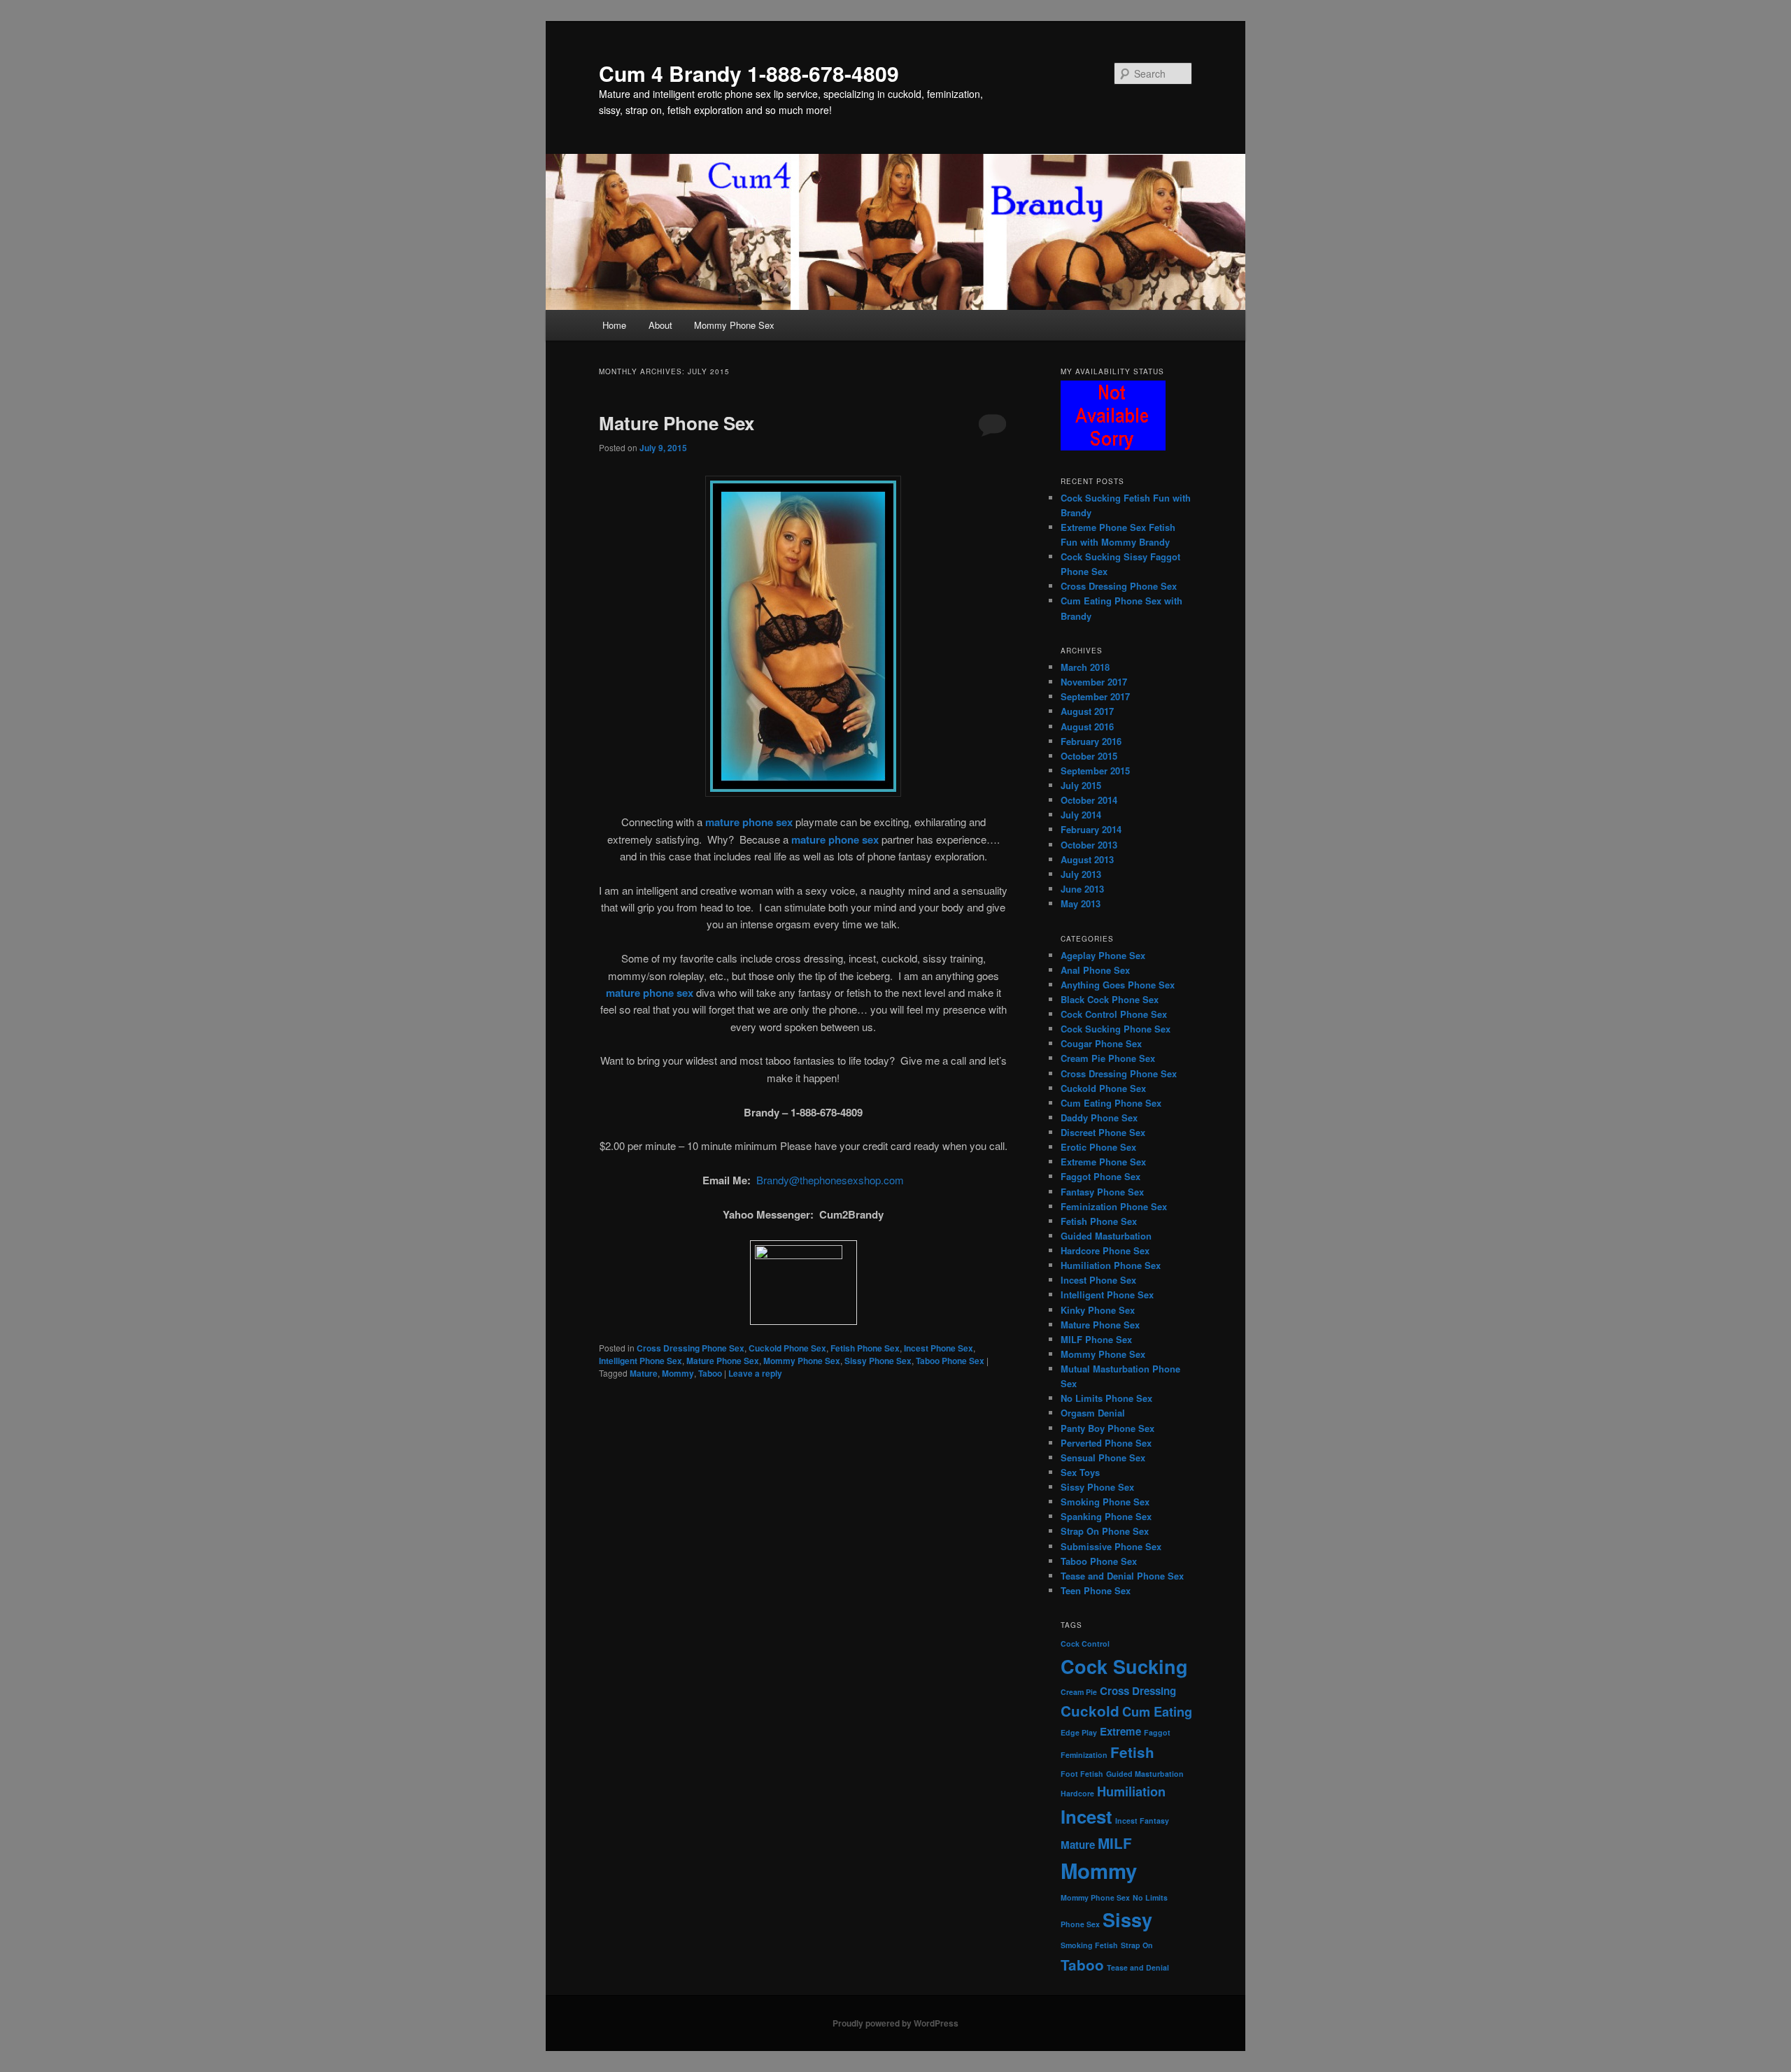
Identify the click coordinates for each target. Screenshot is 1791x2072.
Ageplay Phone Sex (1103, 955)
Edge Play (1079, 1732)
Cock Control (1085, 1644)
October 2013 (1089, 845)
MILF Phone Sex (1096, 1339)
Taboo (710, 1373)
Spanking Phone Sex (1106, 1516)
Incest (1086, 1816)
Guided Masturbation (1106, 1236)
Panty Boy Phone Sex (1107, 1428)
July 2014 (1081, 815)
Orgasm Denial (1093, 1413)
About (660, 325)
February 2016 (1091, 741)
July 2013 (1081, 874)
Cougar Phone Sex (1101, 1043)
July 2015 (1081, 785)
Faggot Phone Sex (1100, 1176)
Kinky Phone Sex (1098, 1310)
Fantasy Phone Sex (1102, 1192)
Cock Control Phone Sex (1114, 1014)
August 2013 (1087, 859)
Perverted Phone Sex (1106, 1443)
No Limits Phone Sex (1106, 1398)
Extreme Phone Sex (1103, 1162)
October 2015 (1089, 756)
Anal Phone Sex (1095, 970)
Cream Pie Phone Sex (1108, 1058)
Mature (644, 1373)
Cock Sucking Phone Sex (1116, 1029)
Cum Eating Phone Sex (1111, 1103)
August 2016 (1087, 726)
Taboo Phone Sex (950, 1361)
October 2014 (1089, 800)
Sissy (1127, 1920)
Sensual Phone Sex (1103, 1457)
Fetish (1132, 1752)
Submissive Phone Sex (1111, 1546)
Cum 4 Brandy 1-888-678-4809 (749, 73)
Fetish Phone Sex (865, 1348)
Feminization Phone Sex (1114, 1206)
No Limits (1150, 1897)
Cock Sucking (1124, 1666)
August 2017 (1087, 711)
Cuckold (1090, 1711)
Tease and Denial (1138, 1967)
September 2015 (1095, 771)
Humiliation (1131, 1791)
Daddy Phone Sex (1099, 1117)
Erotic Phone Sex (1098, 1147)
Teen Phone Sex (1096, 1590)
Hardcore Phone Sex (1105, 1250)
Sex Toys (1080, 1472)
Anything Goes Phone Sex (1118, 985)
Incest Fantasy (1142, 1821)
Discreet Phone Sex (1103, 1132)
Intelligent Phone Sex (640, 1361)
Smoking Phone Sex (1105, 1502)
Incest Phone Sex (939, 1348)
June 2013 (1082, 889)
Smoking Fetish (1089, 1945)
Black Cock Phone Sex (1110, 999)
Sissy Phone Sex (878, 1361)
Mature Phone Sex (677, 423)
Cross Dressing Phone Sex (691, 1348)
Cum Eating (1157, 1711)
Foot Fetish (1082, 1774)
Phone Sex (1080, 1924)
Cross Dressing (1138, 1691)
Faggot (1157, 1732)
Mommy (678, 1373)
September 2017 (1095, 696)
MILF (1115, 1843)
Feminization (1084, 1755)
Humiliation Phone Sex (1111, 1265)
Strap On (1137, 1945)
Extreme (1120, 1731)
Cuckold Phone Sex (787, 1348)
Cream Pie (1079, 1692)
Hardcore (1077, 1793)
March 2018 (1085, 667)
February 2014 (1091, 829)
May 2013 (1081, 903)
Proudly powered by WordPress (895, 2023)
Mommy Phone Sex (734, 325)
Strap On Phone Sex (1105, 1531)
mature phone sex (749, 822)
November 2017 (1094, 682)
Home (614, 325)
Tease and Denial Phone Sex (1122, 1576)
